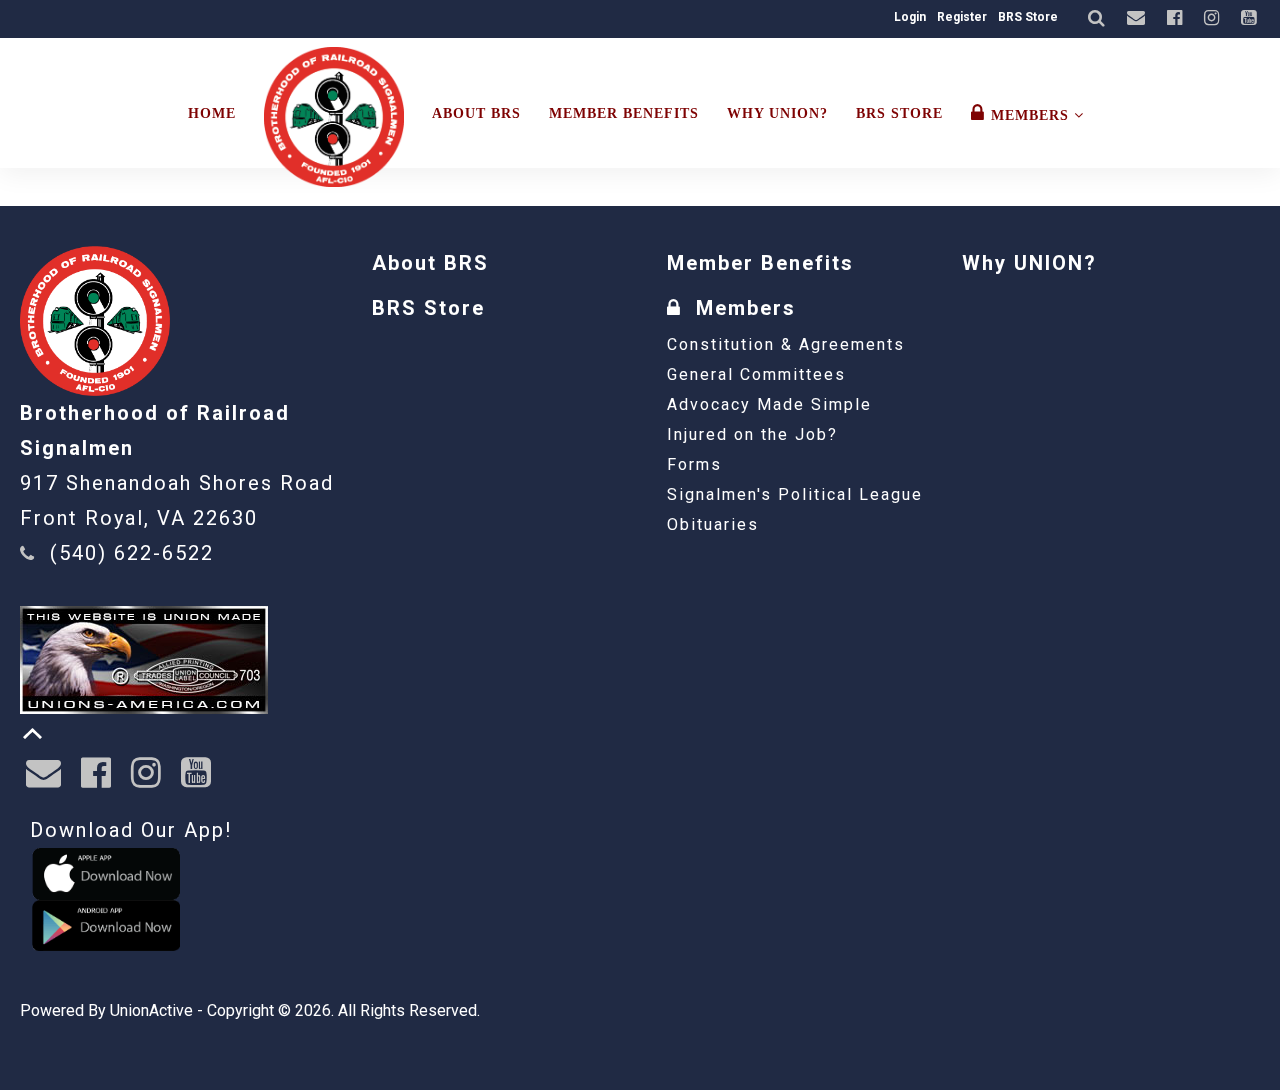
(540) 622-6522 (132, 553)
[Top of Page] (32, 733)
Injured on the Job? (752, 434)
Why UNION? (777, 113)
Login (910, 17)
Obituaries (713, 524)
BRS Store (1028, 17)
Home (212, 113)
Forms (694, 464)
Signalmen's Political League (795, 494)
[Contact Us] (1138, 18)
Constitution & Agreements (786, 344)
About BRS (476, 113)
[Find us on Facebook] (1177, 18)
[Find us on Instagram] (1214, 18)
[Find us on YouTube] (1251, 18)
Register (962, 17)
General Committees (756, 374)
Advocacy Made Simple (769, 404)
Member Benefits (624, 113)
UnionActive (151, 1010)
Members (1032, 115)
